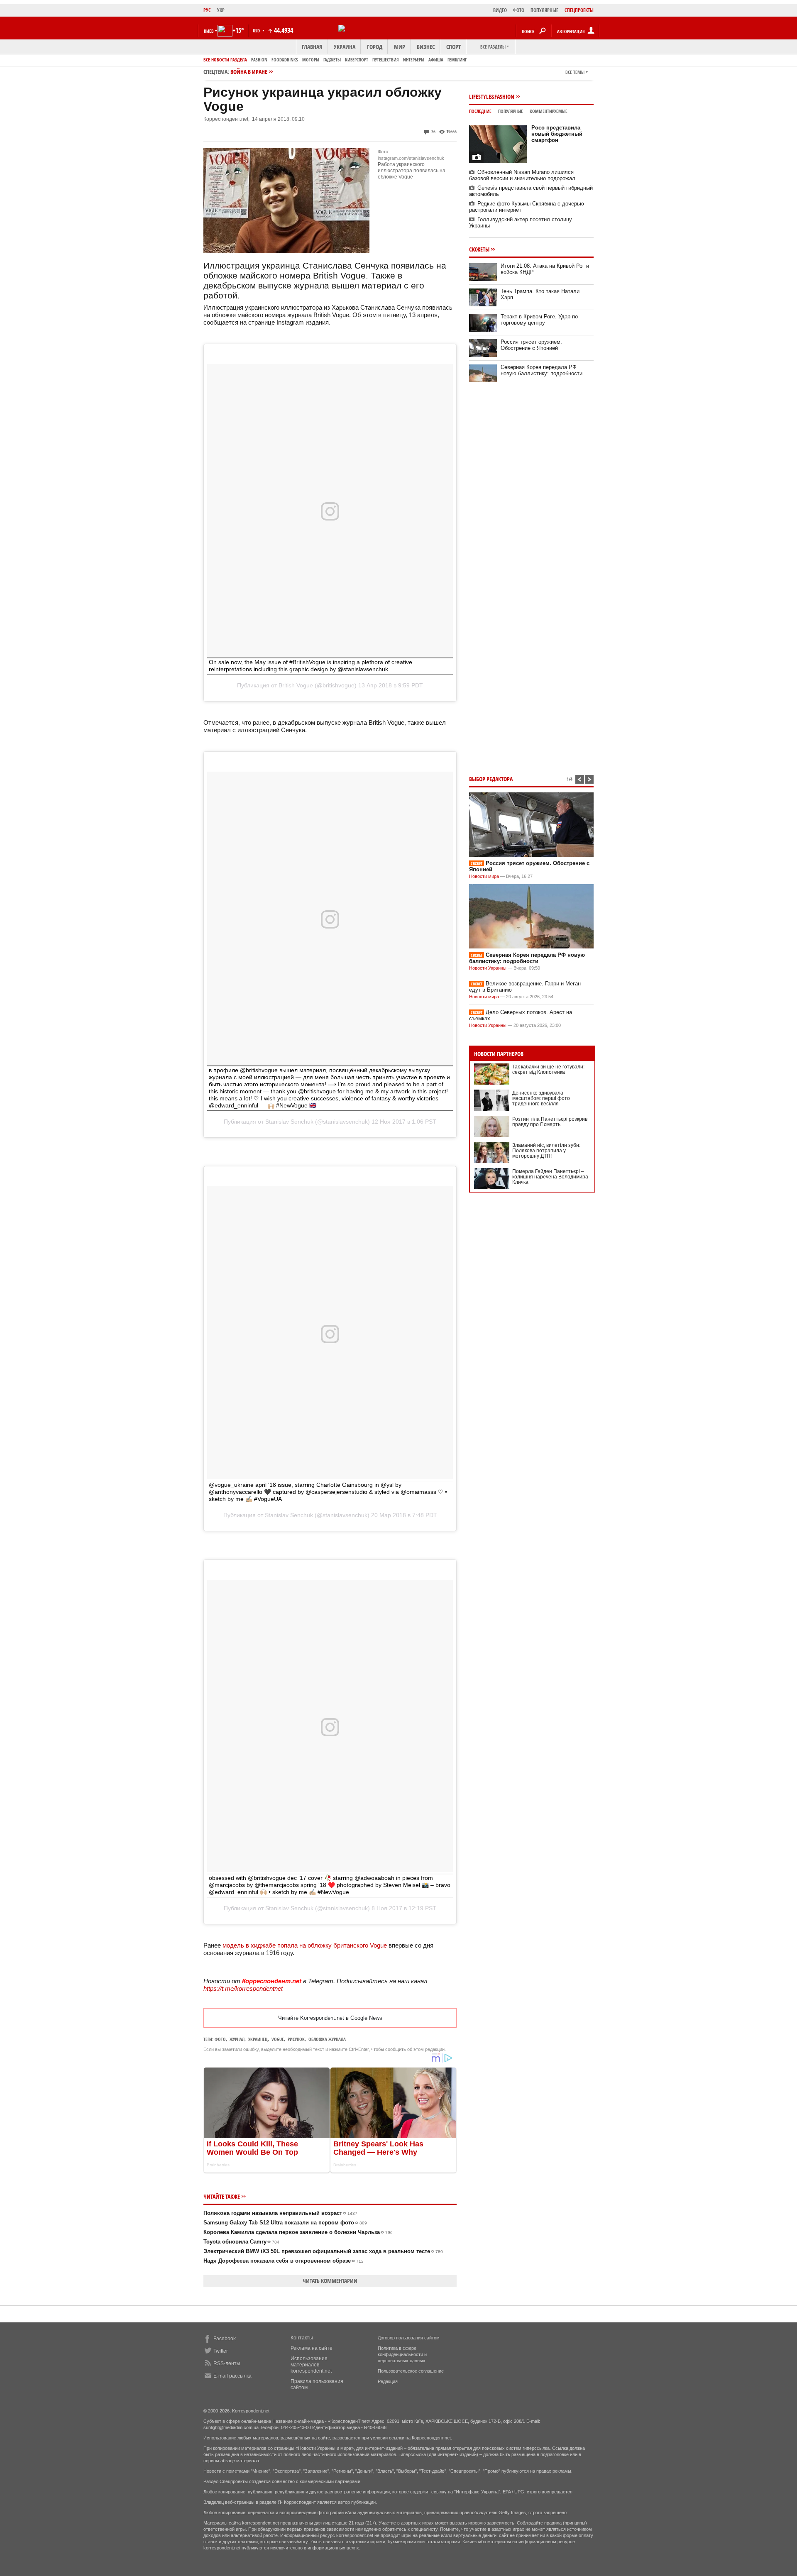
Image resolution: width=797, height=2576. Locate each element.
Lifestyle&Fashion (492, 97)
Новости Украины (488, 968)
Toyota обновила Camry (241, 2242)
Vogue (278, 2039)
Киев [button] (209, 31)
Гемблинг (457, 60)
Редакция (388, 2381)
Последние (480, 111)
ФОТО (519, 10)
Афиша (436, 60)
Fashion (259, 60)
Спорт (454, 47)
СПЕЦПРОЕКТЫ (579, 10)
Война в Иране (249, 72)
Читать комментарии (330, 2281)
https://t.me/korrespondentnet (243, 1988)
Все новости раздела (225, 60)
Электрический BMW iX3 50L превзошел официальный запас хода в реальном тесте (323, 2251)
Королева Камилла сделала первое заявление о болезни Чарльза (298, 2232)
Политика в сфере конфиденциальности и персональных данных (402, 2354)
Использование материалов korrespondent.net (311, 2365)
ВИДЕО (500, 10)
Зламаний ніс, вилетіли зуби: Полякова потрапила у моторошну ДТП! (546, 1151)
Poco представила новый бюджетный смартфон (557, 134)
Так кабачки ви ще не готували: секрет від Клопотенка (548, 1069)
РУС (207, 10)
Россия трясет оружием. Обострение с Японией (531, 345)
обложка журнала (327, 2039)
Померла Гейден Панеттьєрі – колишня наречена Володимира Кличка (550, 1177)
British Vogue (296, 685)
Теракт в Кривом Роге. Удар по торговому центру (539, 320)
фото (220, 2039)
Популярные (511, 111)
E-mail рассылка (232, 2376)
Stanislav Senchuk (289, 1122)
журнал (237, 2039)
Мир (400, 47)
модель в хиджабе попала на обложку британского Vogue (305, 1945)
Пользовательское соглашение (411, 2371)
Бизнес (426, 47)
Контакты (302, 2338)
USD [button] (257, 31)
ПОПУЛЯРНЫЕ (544, 10)
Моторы (311, 60)
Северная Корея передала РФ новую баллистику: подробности (542, 370)
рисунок (296, 2039)
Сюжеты (479, 249)
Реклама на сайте (312, 2348)
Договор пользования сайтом (409, 2338)
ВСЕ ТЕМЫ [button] (575, 72)
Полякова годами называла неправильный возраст (280, 2213)
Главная (312, 47)
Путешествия (386, 60)
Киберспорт (357, 60)
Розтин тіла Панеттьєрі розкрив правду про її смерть (550, 1122)
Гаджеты (332, 60)
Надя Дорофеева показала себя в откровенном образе (284, 2261)
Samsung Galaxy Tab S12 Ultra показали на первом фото (285, 2223)
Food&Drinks (285, 60)
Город (375, 47)
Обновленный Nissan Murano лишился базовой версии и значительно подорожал (522, 175)
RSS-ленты (227, 2363)
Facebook (225, 2339)
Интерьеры (414, 60)
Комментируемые (549, 111)
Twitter (221, 2351)
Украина (345, 47)
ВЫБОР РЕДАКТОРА (491, 779)
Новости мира (484, 876)
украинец (258, 2039)
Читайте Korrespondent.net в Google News (330, 2018)
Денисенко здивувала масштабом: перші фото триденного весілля (541, 1098)
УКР (221, 10)
